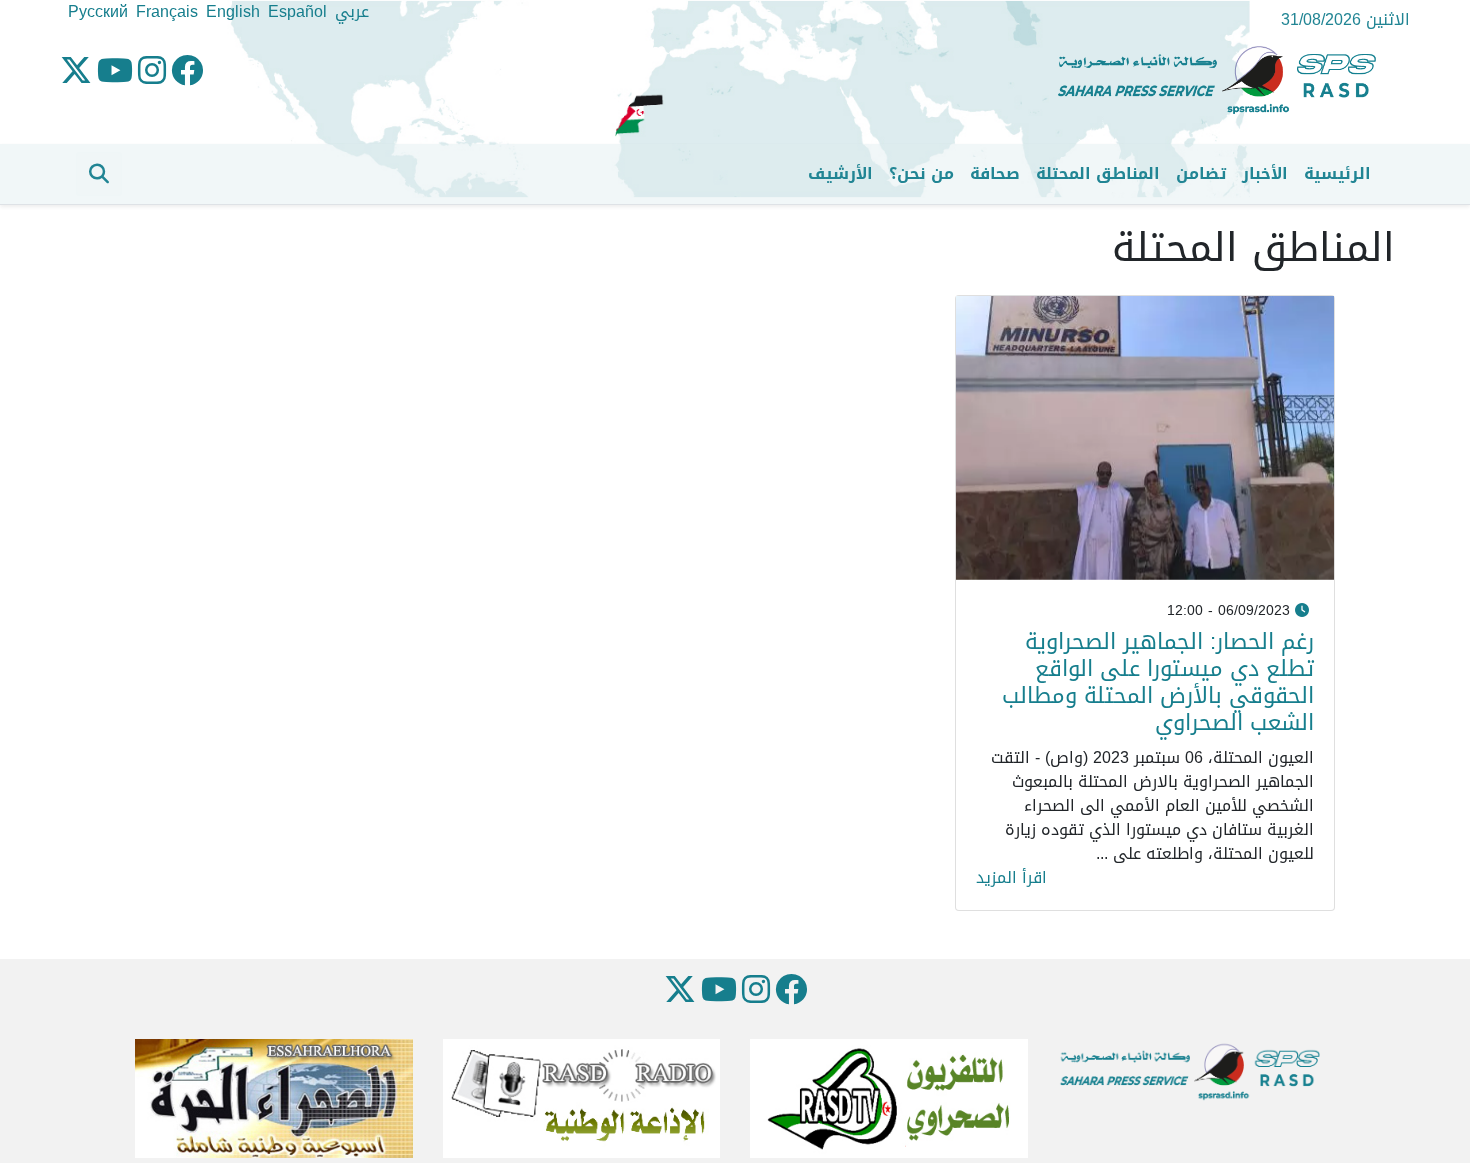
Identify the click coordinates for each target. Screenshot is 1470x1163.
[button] (99, 174)
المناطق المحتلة (1098, 173)
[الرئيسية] (1225, 80)
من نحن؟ (921, 173)
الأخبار (1265, 173)
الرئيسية (1337, 173)
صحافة (995, 173)
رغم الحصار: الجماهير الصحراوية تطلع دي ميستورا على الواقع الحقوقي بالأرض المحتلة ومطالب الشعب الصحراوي (1158, 682)
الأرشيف (840, 173)
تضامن (1201, 173)
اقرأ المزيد (1011, 877)
